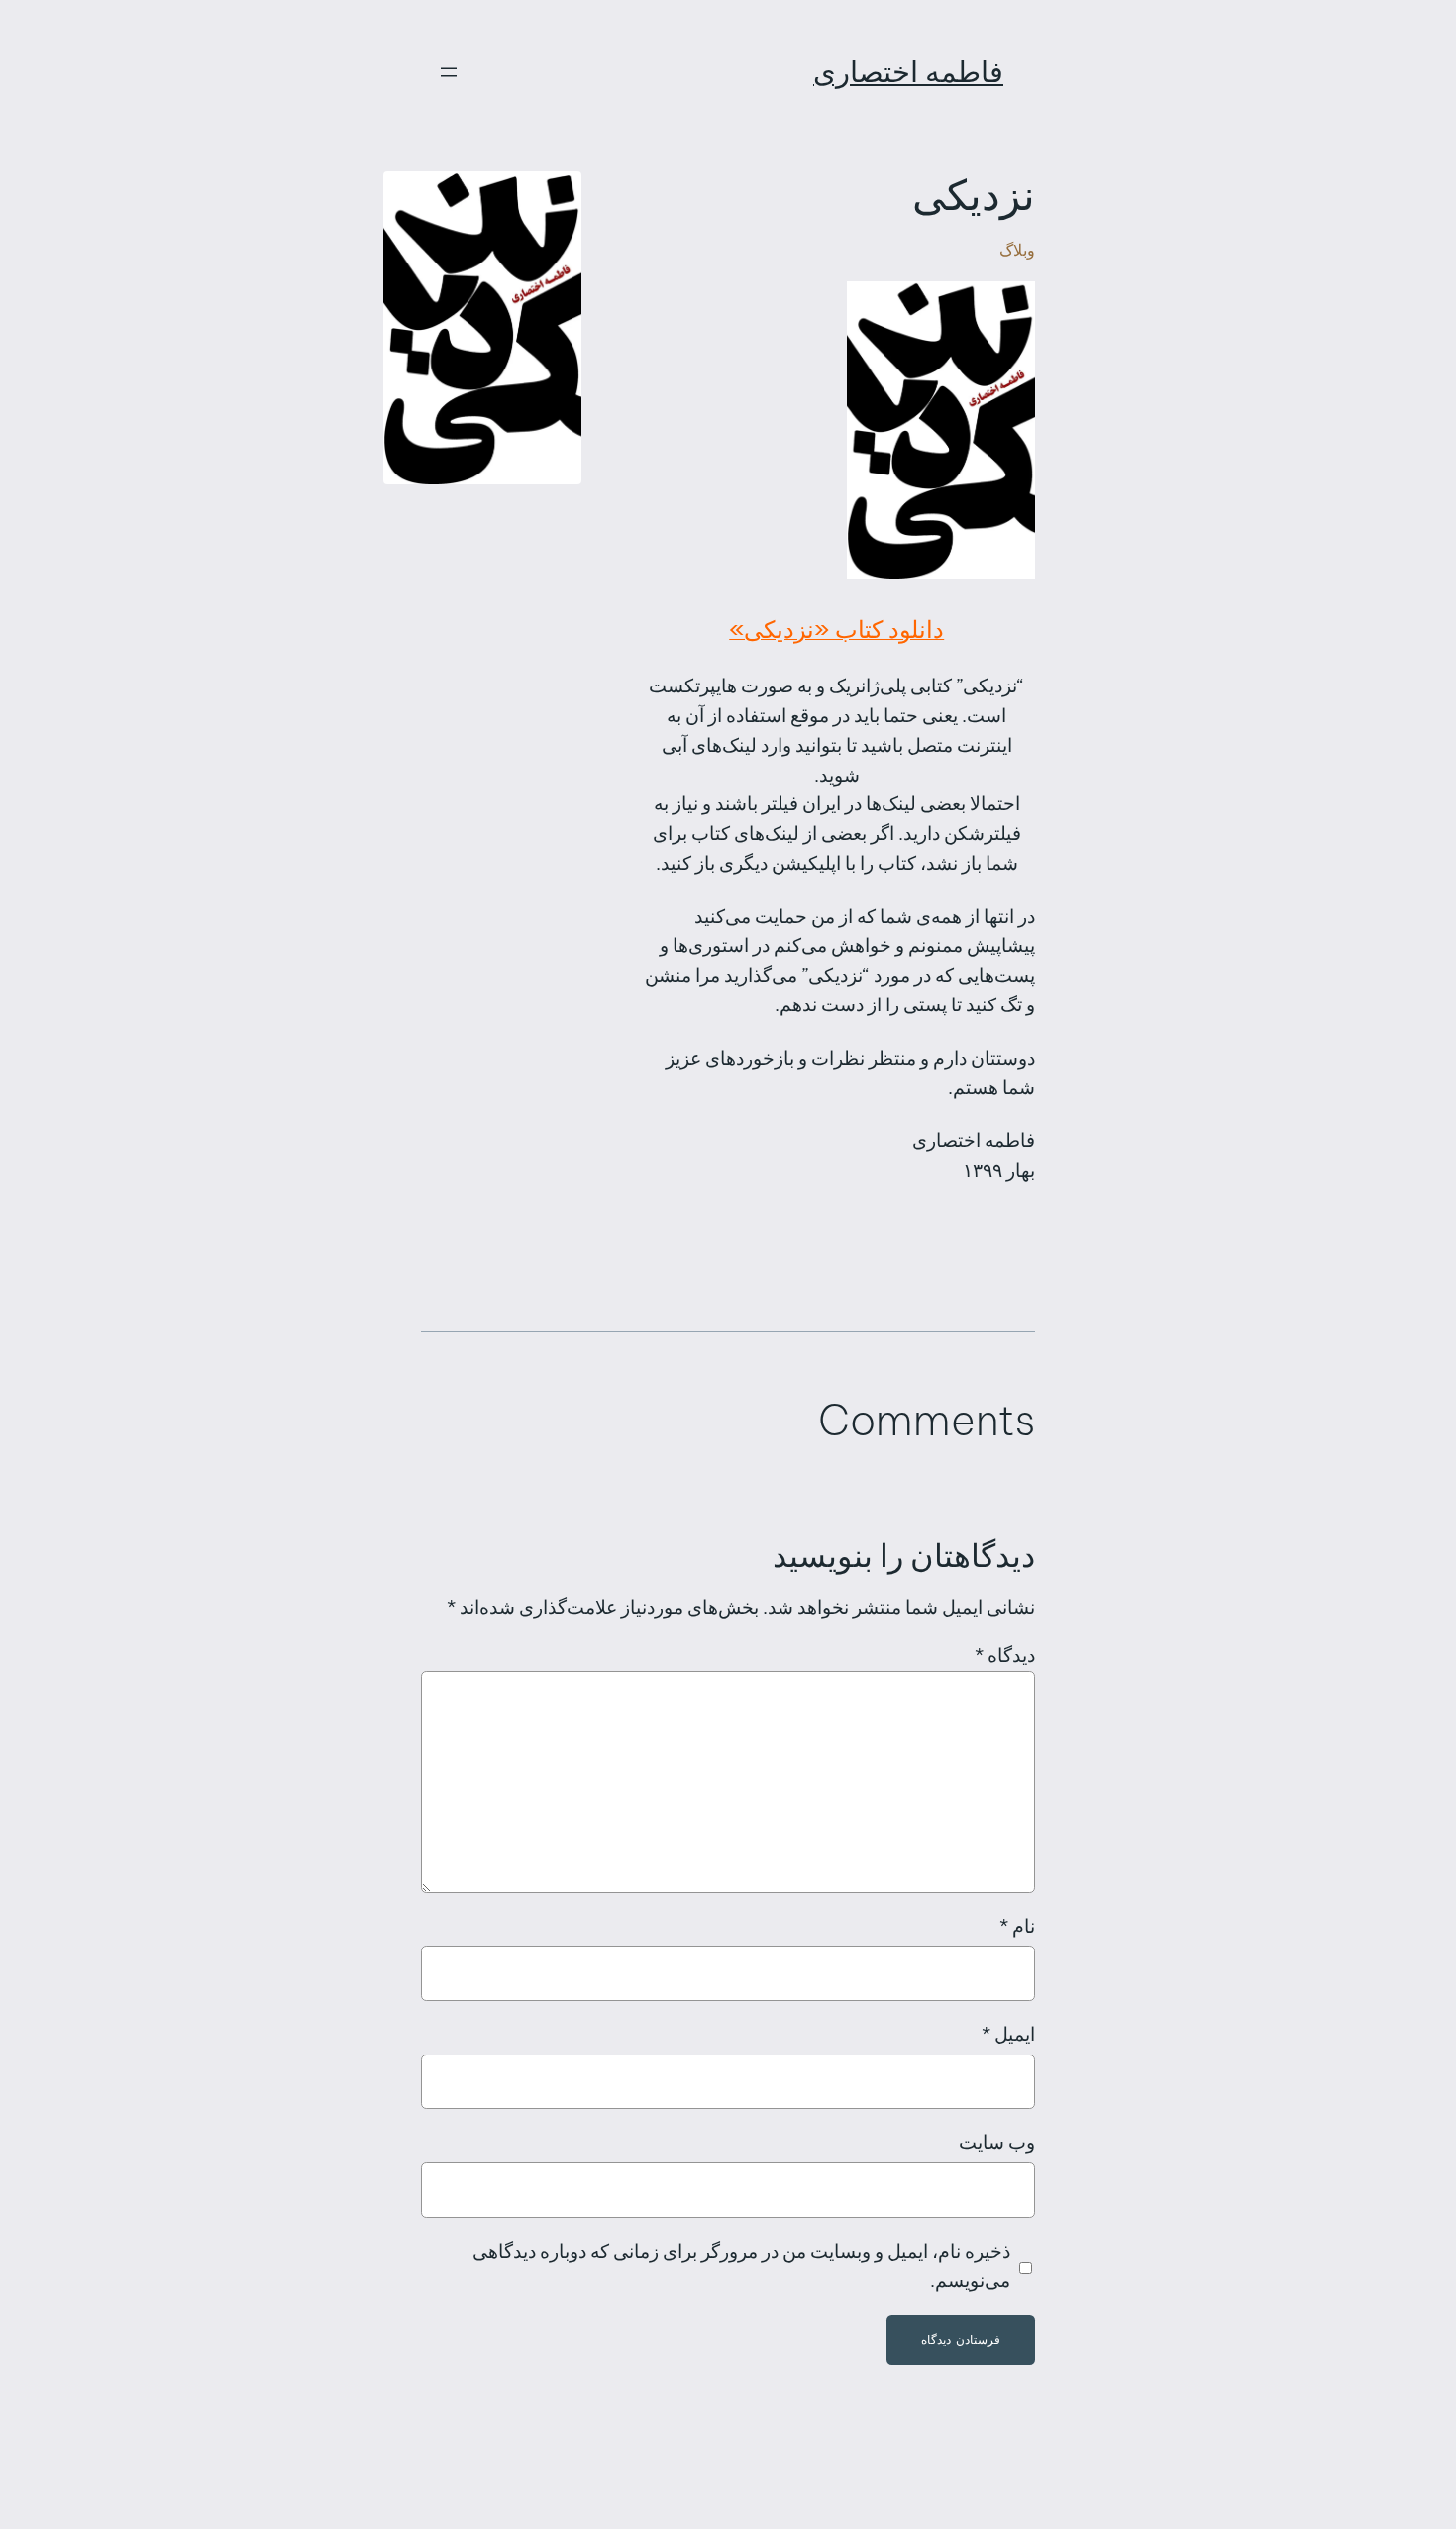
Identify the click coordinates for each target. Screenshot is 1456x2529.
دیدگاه (1005, 1655)
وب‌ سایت (997, 2142)
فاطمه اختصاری (908, 72)
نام (1017, 1926)
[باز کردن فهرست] (449, 72)
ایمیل (1008, 2034)
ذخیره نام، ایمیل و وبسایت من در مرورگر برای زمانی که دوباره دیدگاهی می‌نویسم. (741, 2266)
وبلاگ (1017, 250)
